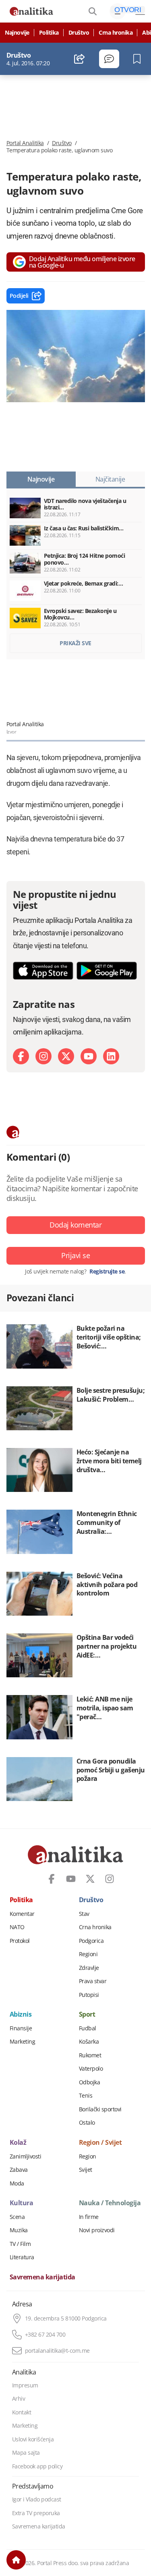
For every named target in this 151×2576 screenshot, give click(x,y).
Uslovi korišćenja (33, 2439)
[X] (66, 1056)
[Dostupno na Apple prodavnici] (43, 971)
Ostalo (87, 2123)
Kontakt (22, 2412)
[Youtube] (89, 1056)
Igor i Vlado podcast (37, 2499)
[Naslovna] (16, 2560)
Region (88, 2156)
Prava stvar (93, 1981)
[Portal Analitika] (31, 11)
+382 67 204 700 (45, 2335)
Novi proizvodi (97, 2230)
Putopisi (89, 1995)
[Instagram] (43, 1056)
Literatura (22, 2257)
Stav (84, 1914)
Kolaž (18, 2143)
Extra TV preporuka (36, 2513)
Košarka (89, 2042)
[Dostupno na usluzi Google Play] (107, 971)
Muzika (19, 2230)
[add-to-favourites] (139, 59)
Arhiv (19, 2399)
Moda (17, 2183)
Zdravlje (89, 1968)
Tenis (86, 2096)
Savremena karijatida (42, 2277)
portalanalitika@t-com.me (57, 2351)
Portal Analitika (25, 143)
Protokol (20, 1941)
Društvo (79, 33)
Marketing (23, 2042)
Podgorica (91, 1941)
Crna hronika (116, 33)
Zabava (19, 2170)
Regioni (88, 1954)
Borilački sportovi (100, 2109)
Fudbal (88, 2028)
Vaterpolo (91, 2069)
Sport (87, 2015)
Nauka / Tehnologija (110, 2203)
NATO (17, 1927)
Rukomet (90, 2055)
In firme (89, 2217)
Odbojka (90, 2082)
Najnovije (17, 33)
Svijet (86, 2170)
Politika (49, 33)
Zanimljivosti (26, 2156)
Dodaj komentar (75, 1225)
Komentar (22, 1914)
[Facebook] (21, 1056)
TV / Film (20, 2244)
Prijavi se (75, 1255)
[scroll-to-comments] (109, 59)
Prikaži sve (75, 643)
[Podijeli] (80, 59)
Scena (17, 2217)
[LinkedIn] (111, 1056)
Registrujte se (107, 1271)
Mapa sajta (26, 2453)
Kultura (22, 2203)
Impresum (25, 2385)
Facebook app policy (37, 2466)
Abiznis (21, 2015)
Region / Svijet (100, 2143)
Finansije (21, 2028)
